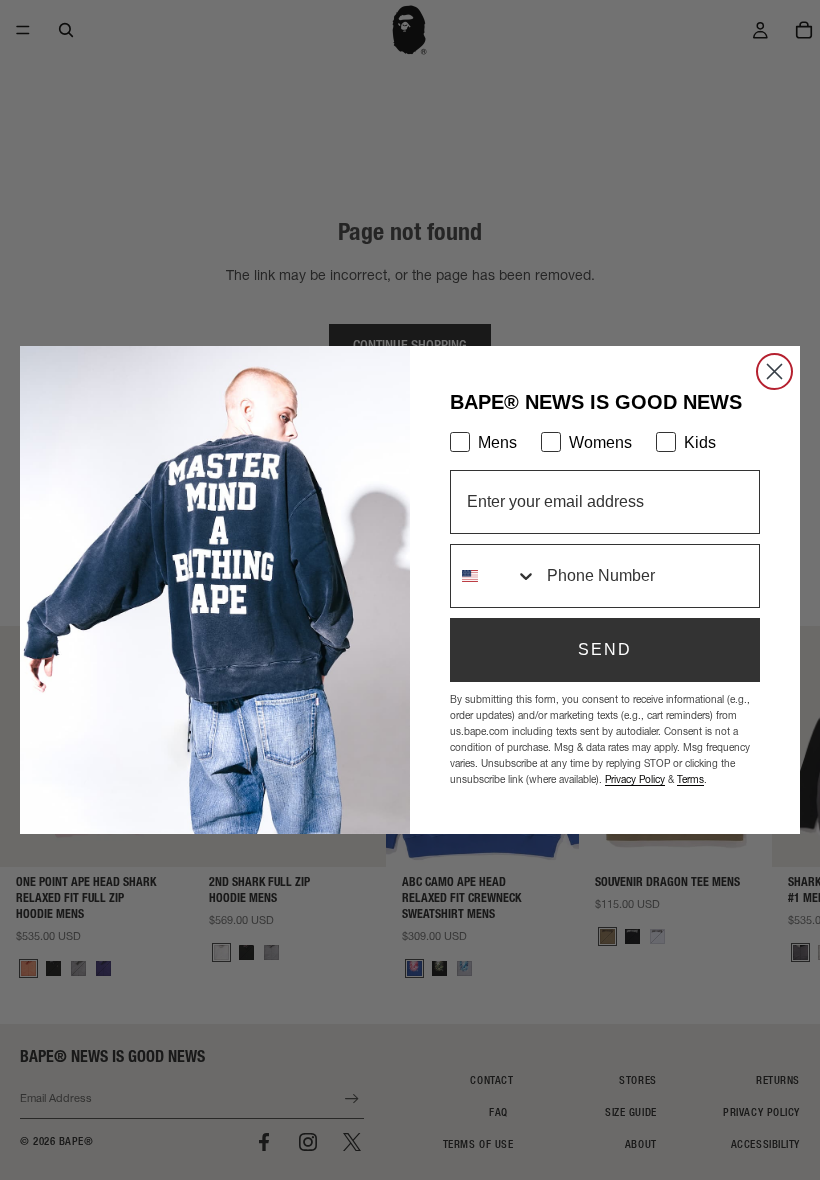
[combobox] (494, 576)
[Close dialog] (774, 371)
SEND (605, 649)
